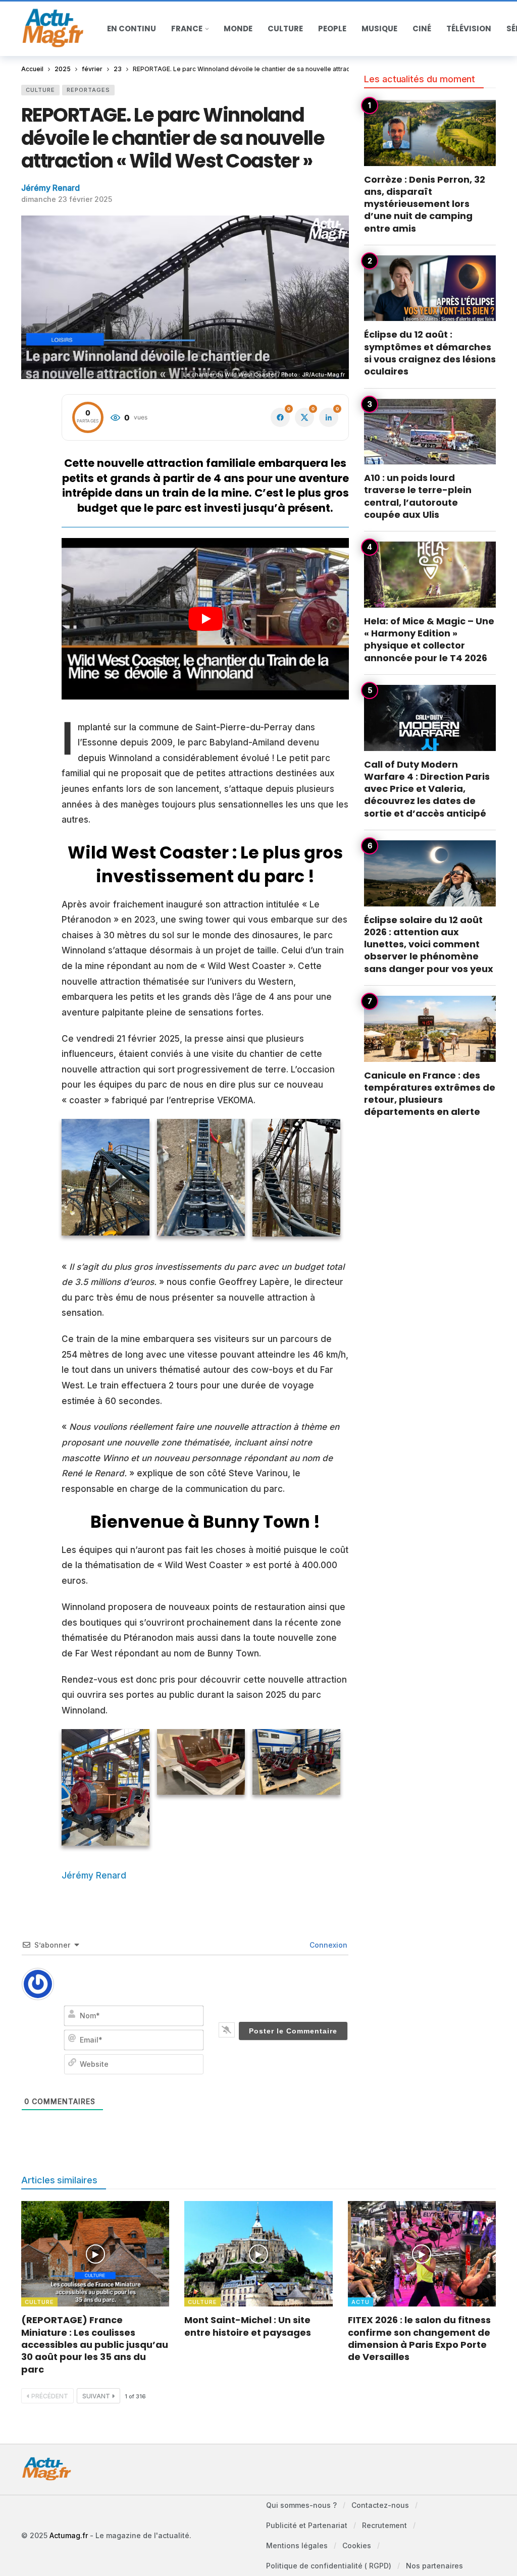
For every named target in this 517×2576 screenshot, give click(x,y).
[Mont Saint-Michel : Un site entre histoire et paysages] (258, 2254)
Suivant (96, 2396)
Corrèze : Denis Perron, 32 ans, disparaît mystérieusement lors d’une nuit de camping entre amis (425, 204)
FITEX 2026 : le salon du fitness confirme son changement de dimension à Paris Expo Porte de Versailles (419, 2338)
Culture (40, 90)
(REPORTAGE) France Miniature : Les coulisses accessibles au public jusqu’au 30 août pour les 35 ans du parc (95, 2344)
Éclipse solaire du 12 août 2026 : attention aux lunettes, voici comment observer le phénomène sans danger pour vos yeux (429, 944)
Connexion (327, 1945)
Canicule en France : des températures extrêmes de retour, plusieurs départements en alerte (430, 1094)
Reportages (88, 90)
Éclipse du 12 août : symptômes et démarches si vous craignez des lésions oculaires (430, 353)
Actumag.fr (69, 2535)
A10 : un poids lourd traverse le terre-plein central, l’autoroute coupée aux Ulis (418, 496)
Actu (360, 2302)
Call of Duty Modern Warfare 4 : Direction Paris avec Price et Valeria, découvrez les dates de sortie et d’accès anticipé (427, 789)
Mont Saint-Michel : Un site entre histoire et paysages (248, 2326)
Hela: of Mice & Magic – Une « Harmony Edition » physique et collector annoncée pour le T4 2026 (429, 639)
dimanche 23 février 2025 (67, 199)
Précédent (50, 2396)
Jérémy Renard (50, 188)
